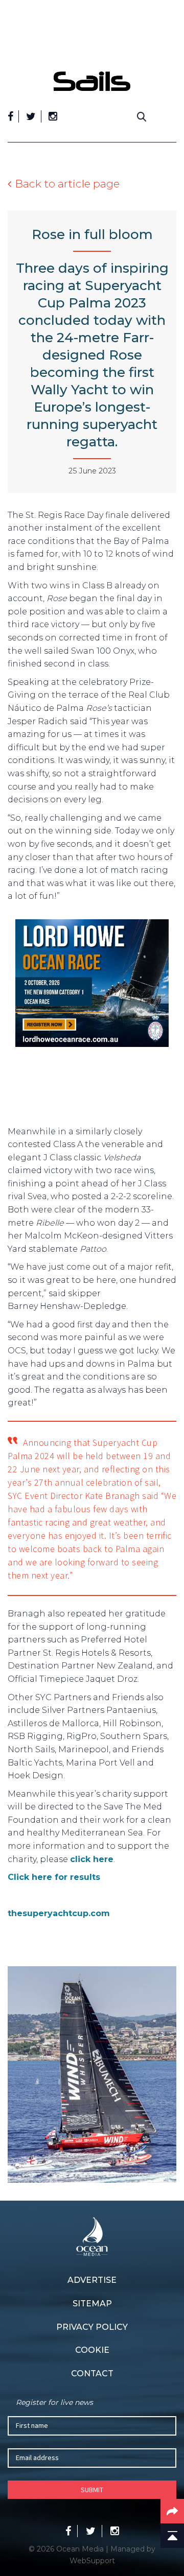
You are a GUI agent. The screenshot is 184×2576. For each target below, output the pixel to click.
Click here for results (54, 1877)
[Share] (172, 2511)
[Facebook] (10, 116)
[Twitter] (31, 116)
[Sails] (92, 81)
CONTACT (92, 2374)
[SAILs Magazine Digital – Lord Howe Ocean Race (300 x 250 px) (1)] (92, 985)
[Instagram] (53, 116)
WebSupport (92, 2561)
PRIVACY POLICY (92, 2327)
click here (92, 1859)
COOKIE (92, 2350)
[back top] (172, 2536)
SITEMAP (92, 2304)
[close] (171, 64)
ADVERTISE (92, 2280)
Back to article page (67, 184)
